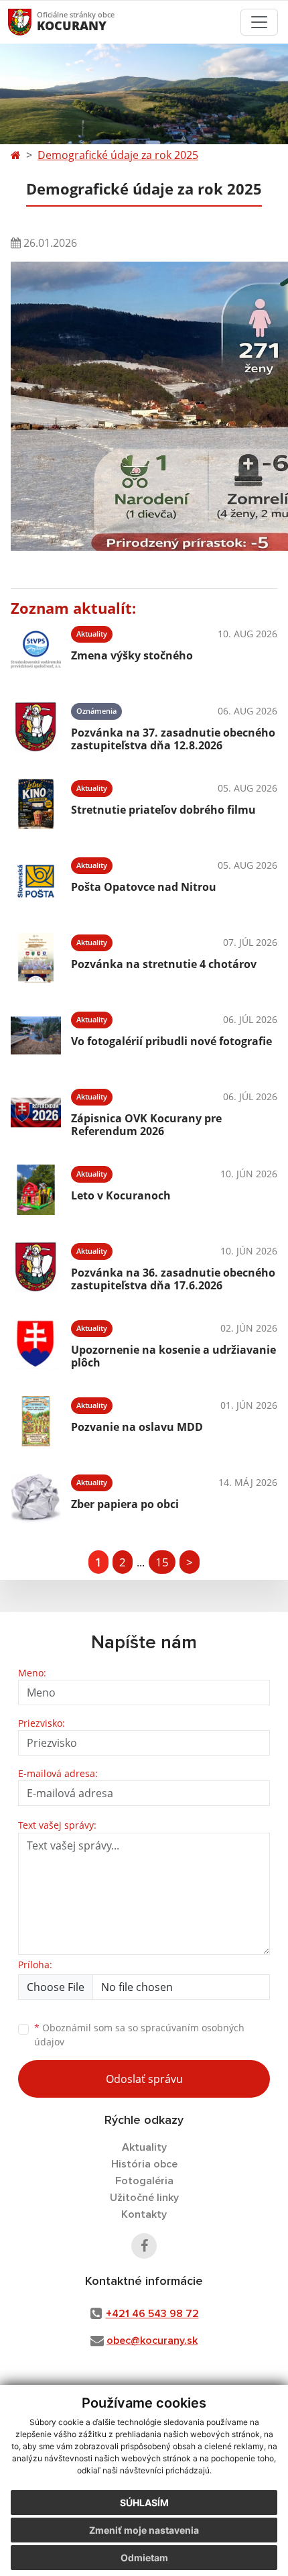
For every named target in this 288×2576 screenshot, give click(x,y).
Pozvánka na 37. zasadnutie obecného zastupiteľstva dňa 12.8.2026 (173, 739)
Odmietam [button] (144, 2558)
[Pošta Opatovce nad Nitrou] (36, 881)
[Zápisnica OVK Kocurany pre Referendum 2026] (36, 1113)
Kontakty (144, 2214)
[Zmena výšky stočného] (36, 650)
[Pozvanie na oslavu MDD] (36, 1421)
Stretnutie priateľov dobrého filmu (163, 810)
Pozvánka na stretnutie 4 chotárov (164, 964)
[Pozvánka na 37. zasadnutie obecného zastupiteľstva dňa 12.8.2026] (36, 727)
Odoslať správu (144, 2079)
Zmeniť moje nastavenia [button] (144, 2530)
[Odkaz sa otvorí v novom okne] (144, 2246)
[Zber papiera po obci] (36, 1498)
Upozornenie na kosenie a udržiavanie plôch (173, 1356)
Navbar (32, 22)
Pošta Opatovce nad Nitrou (144, 887)
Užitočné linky (144, 2198)
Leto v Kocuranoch (121, 1195)
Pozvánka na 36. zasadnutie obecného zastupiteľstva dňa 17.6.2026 (173, 1279)
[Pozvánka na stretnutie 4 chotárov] (36, 958)
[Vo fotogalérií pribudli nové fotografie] (36, 1035)
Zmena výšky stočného (132, 655)
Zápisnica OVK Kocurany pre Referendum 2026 (146, 1125)
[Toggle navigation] (259, 22)
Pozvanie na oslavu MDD (137, 1427)
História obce (144, 2164)
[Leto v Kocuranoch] (36, 1190)
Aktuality (144, 2147)
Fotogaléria (144, 2181)
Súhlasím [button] (144, 2503)
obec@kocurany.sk (152, 2341)
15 (162, 1562)
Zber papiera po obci (125, 1504)
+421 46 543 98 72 (152, 2314)
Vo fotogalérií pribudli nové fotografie (171, 1041)
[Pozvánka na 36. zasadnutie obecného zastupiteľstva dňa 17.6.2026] (36, 1267)
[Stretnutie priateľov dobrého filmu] (36, 804)
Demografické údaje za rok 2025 (118, 155)
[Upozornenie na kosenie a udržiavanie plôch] (36, 1344)
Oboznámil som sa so (139, 2035)
